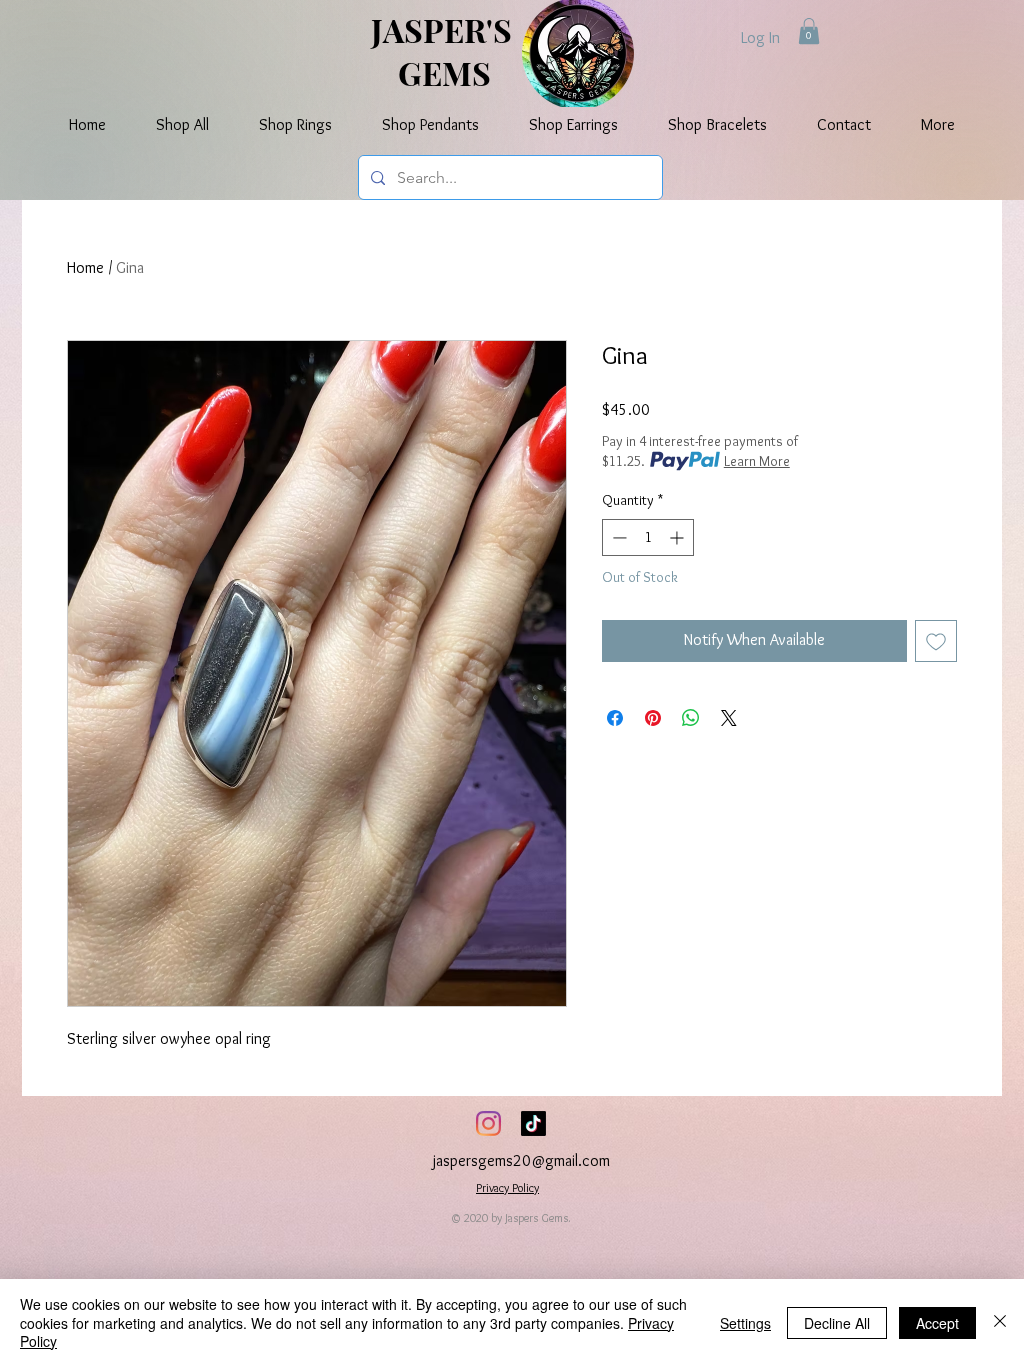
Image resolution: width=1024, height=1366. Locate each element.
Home (85, 267)
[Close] (1000, 1322)
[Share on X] (729, 718)
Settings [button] (745, 1323)
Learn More (757, 461)
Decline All (837, 1323)
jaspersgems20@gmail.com (521, 1160)
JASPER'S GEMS (445, 51)
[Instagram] (488, 1123)
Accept (937, 1323)
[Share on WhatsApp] (691, 718)
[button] (809, 31)
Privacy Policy (507, 1187)
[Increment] (678, 537)
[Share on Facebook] (615, 718)
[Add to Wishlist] (936, 641)
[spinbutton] (648, 537)
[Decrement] (617, 537)
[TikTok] (533, 1123)
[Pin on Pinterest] (653, 718)
